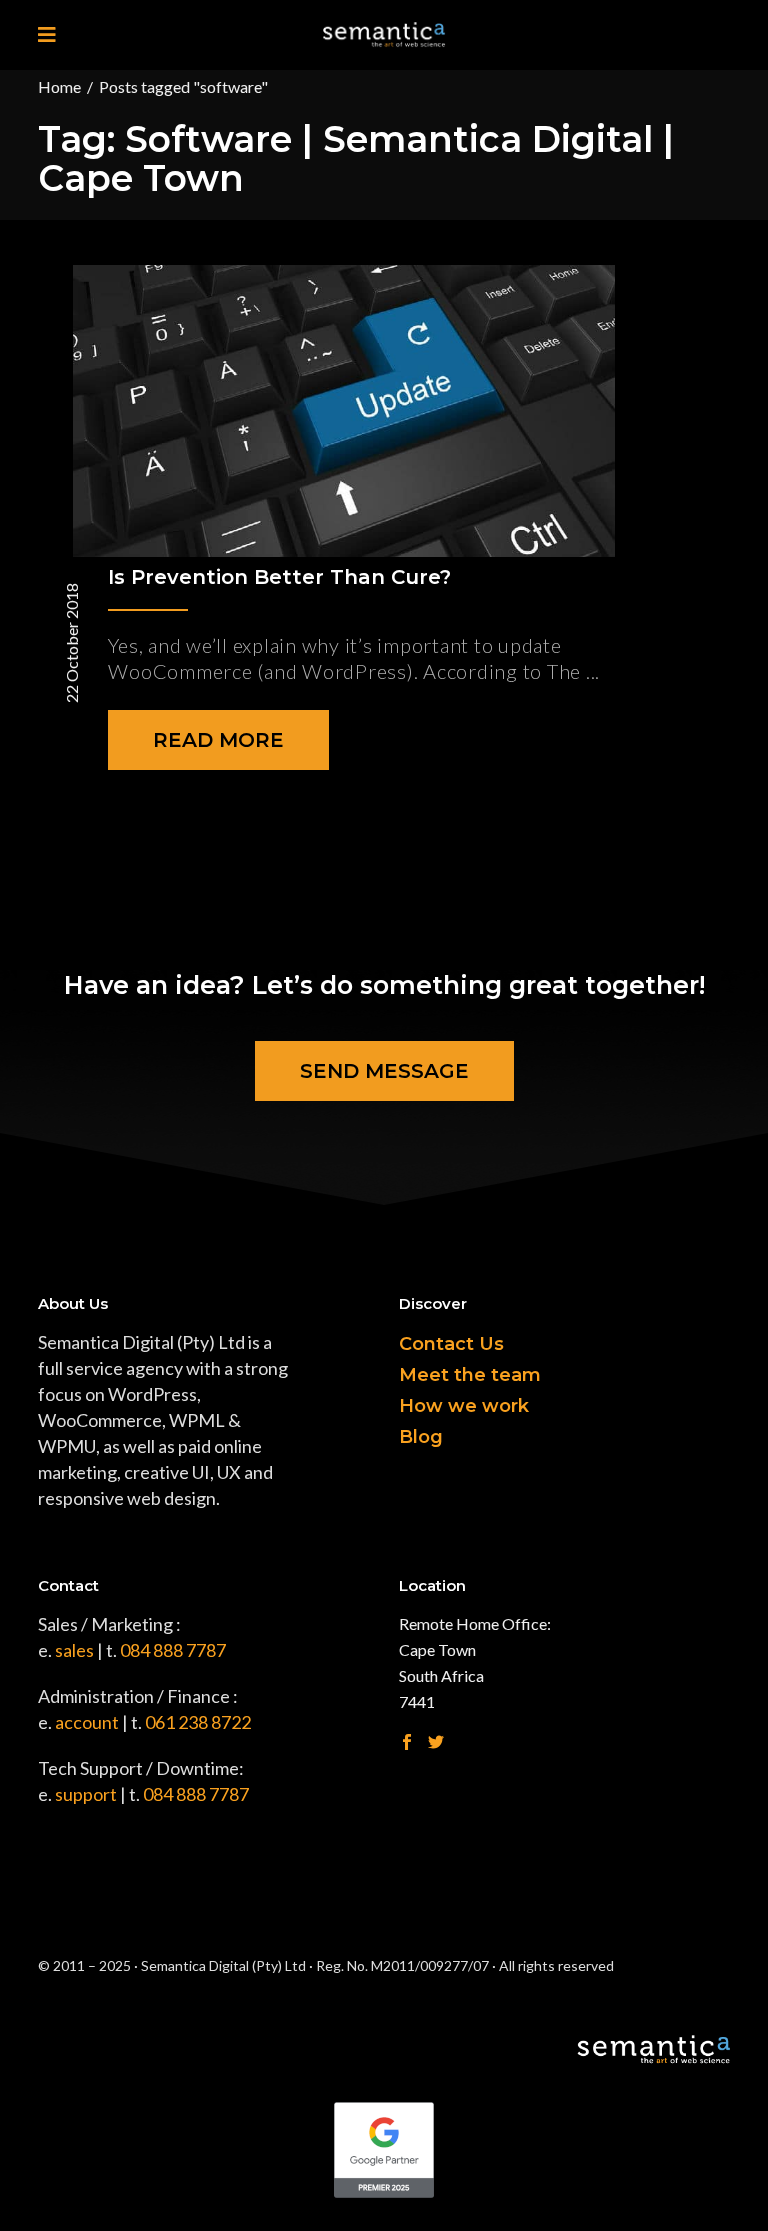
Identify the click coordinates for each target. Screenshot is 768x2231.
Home (59, 86)
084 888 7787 (173, 1650)
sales (74, 1650)
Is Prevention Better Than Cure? (279, 577)
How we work (464, 1406)
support (86, 1794)
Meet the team (470, 1375)
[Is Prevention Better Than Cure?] (344, 411)
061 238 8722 (198, 1722)
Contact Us (451, 1344)
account (87, 1722)
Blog (421, 1437)
